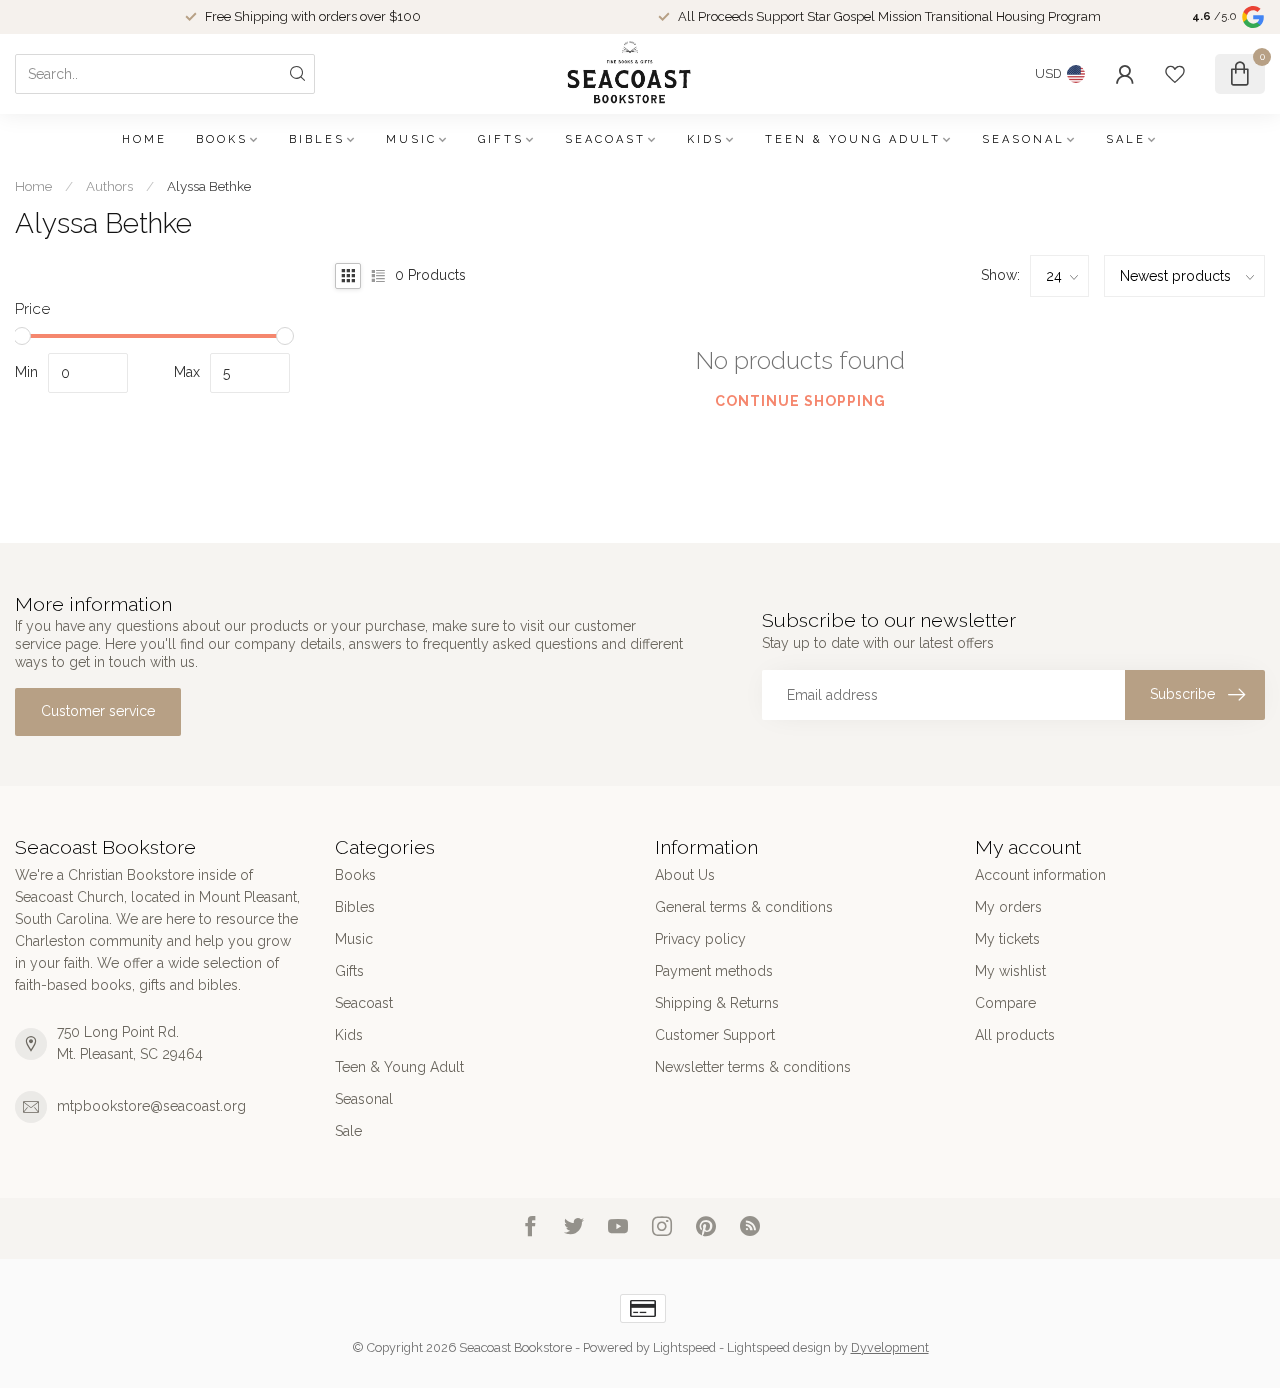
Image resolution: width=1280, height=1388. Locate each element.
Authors (109, 186)
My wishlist (1010, 971)
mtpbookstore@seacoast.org (151, 1106)
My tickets (1007, 939)
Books (222, 139)
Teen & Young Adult (853, 139)
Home (144, 139)
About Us (685, 875)
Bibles (317, 139)
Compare (1005, 1003)
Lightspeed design (779, 1347)
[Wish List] (1175, 74)
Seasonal (1023, 139)
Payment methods (714, 971)
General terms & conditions (744, 907)
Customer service (98, 711)
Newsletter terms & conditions (753, 1067)
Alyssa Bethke (209, 186)
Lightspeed (684, 1347)
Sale (1126, 139)
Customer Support (715, 1035)
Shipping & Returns (717, 1003)
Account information (1040, 875)
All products (1015, 1035)
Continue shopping (800, 401)
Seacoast (605, 139)
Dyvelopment (890, 1347)
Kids (705, 139)
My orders (1008, 907)
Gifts (501, 139)
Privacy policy (700, 939)
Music (411, 139)
